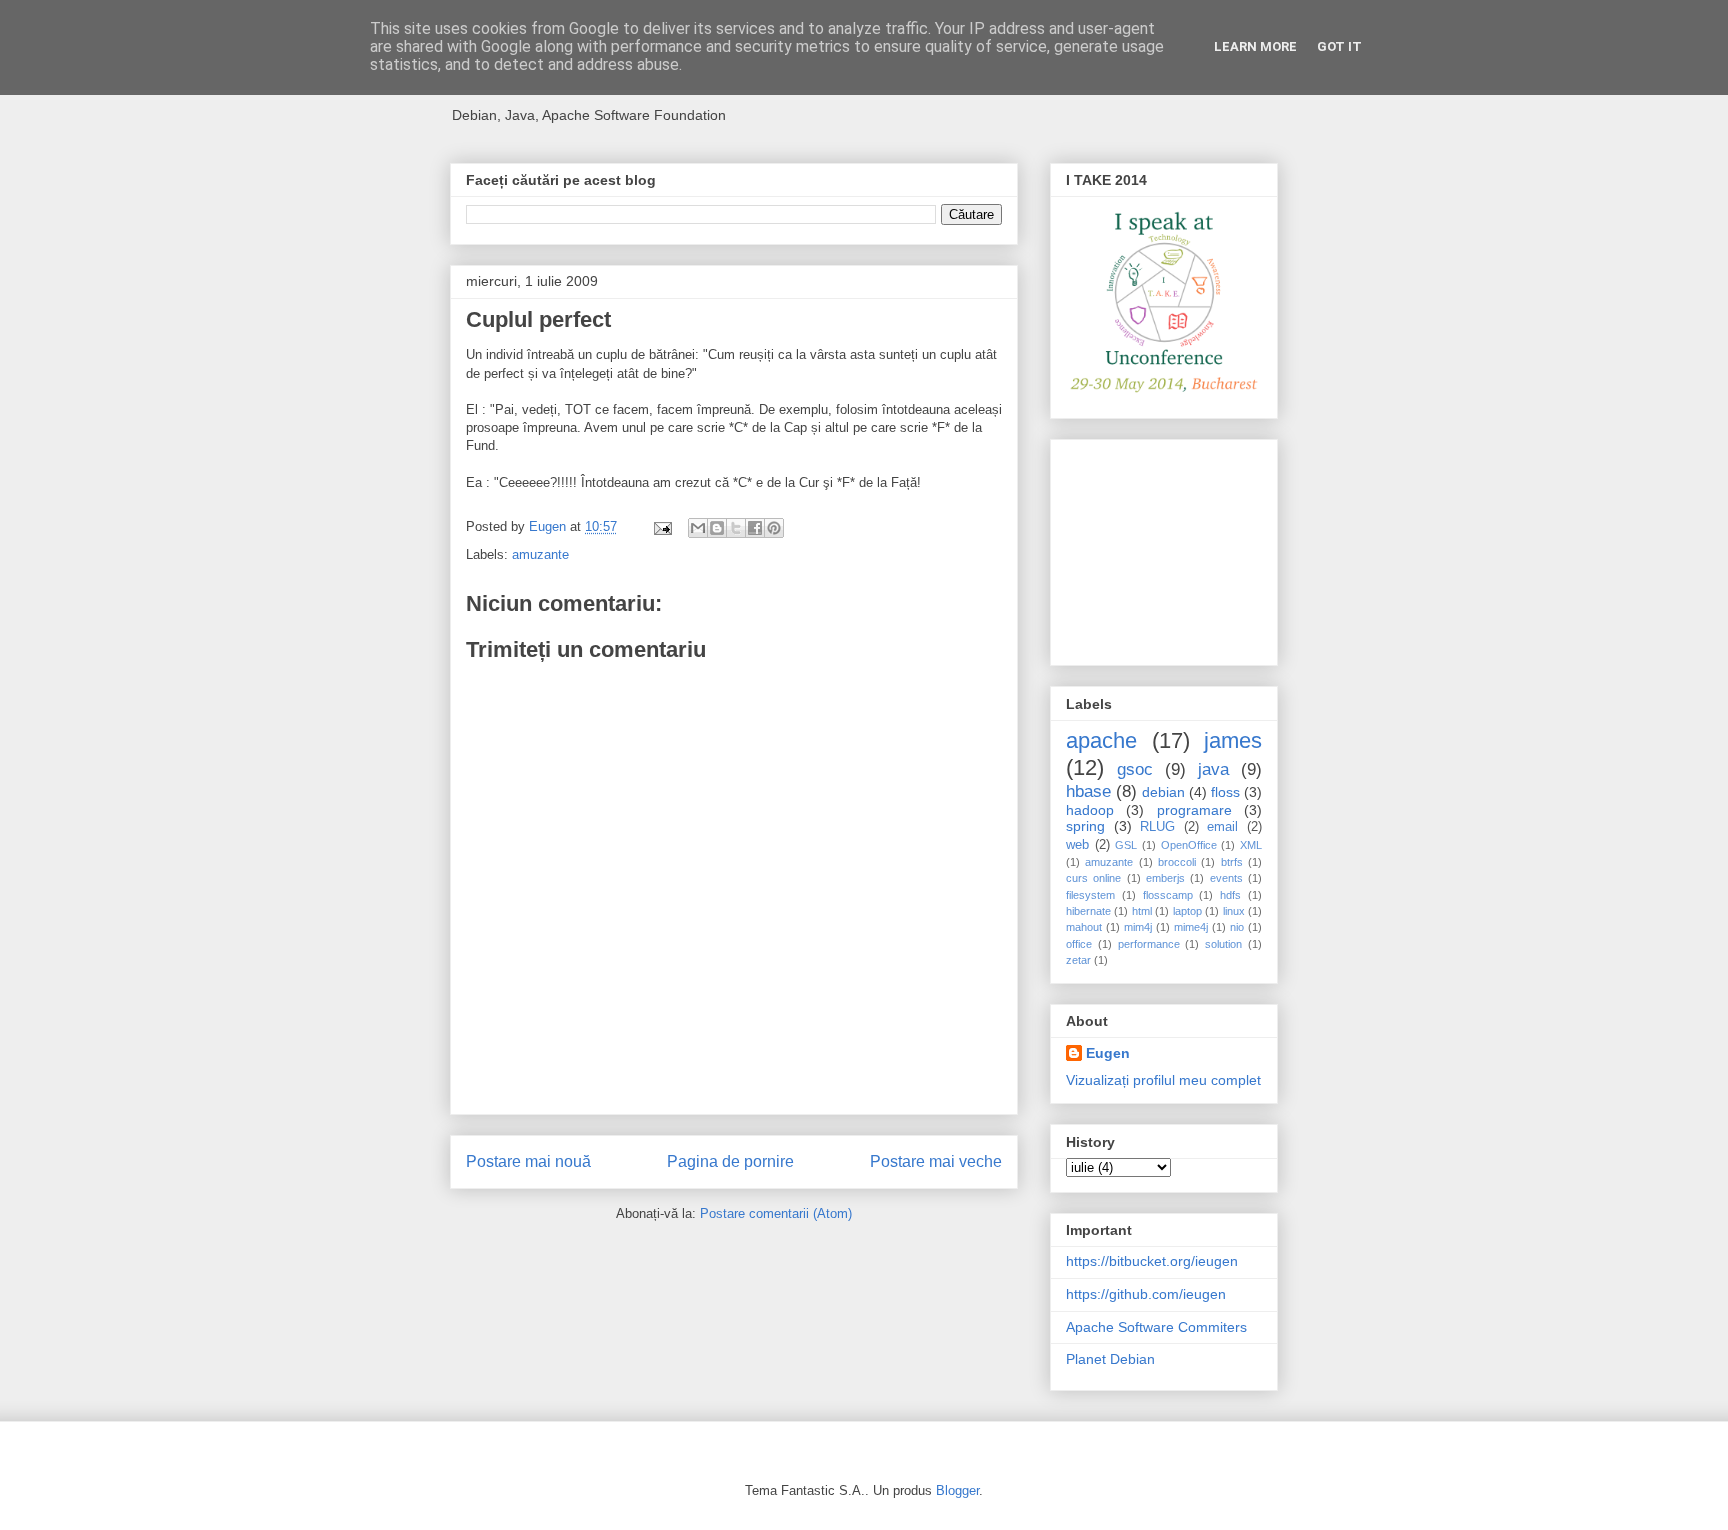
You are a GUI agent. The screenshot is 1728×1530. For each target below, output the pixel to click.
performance (1149, 944)
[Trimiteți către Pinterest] (774, 528)
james (1233, 740)
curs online (1093, 878)
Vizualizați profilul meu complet (1163, 1080)
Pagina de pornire (730, 1161)
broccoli (1177, 862)
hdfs (1230, 895)
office (1079, 944)
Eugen (1108, 1053)
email (1222, 827)
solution (1223, 944)
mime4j (1191, 927)
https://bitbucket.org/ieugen (1152, 1261)
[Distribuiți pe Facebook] (755, 528)
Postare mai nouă (528, 1161)
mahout (1084, 927)
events (1226, 878)
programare (1194, 810)
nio (1237, 927)
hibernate (1088, 911)
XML (1251, 845)
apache (1101, 740)
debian (1163, 792)
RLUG (1157, 827)
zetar (1078, 960)
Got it (1339, 46)
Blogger (957, 1490)
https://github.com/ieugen (1146, 1294)
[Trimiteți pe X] (736, 528)
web (1077, 845)
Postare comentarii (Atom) (776, 1213)
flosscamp (1168, 895)
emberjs (1165, 878)
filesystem (1090, 895)
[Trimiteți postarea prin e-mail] (661, 526)
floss (1225, 792)
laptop (1187, 911)
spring (1085, 826)
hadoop (1090, 810)
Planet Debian (1110, 1359)
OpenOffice (1189, 845)
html (1142, 911)
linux (1234, 911)
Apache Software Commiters (1156, 1327)
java (1213, 769)
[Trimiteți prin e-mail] (698, 528)
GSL (1126, 845)
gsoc (1135, 769)
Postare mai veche (936, 1161)
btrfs (1232, 862)
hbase (1088, 791)
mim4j (1138, 927)
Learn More (1255, 46)
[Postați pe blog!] (717, 528)
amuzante (540, 554)
